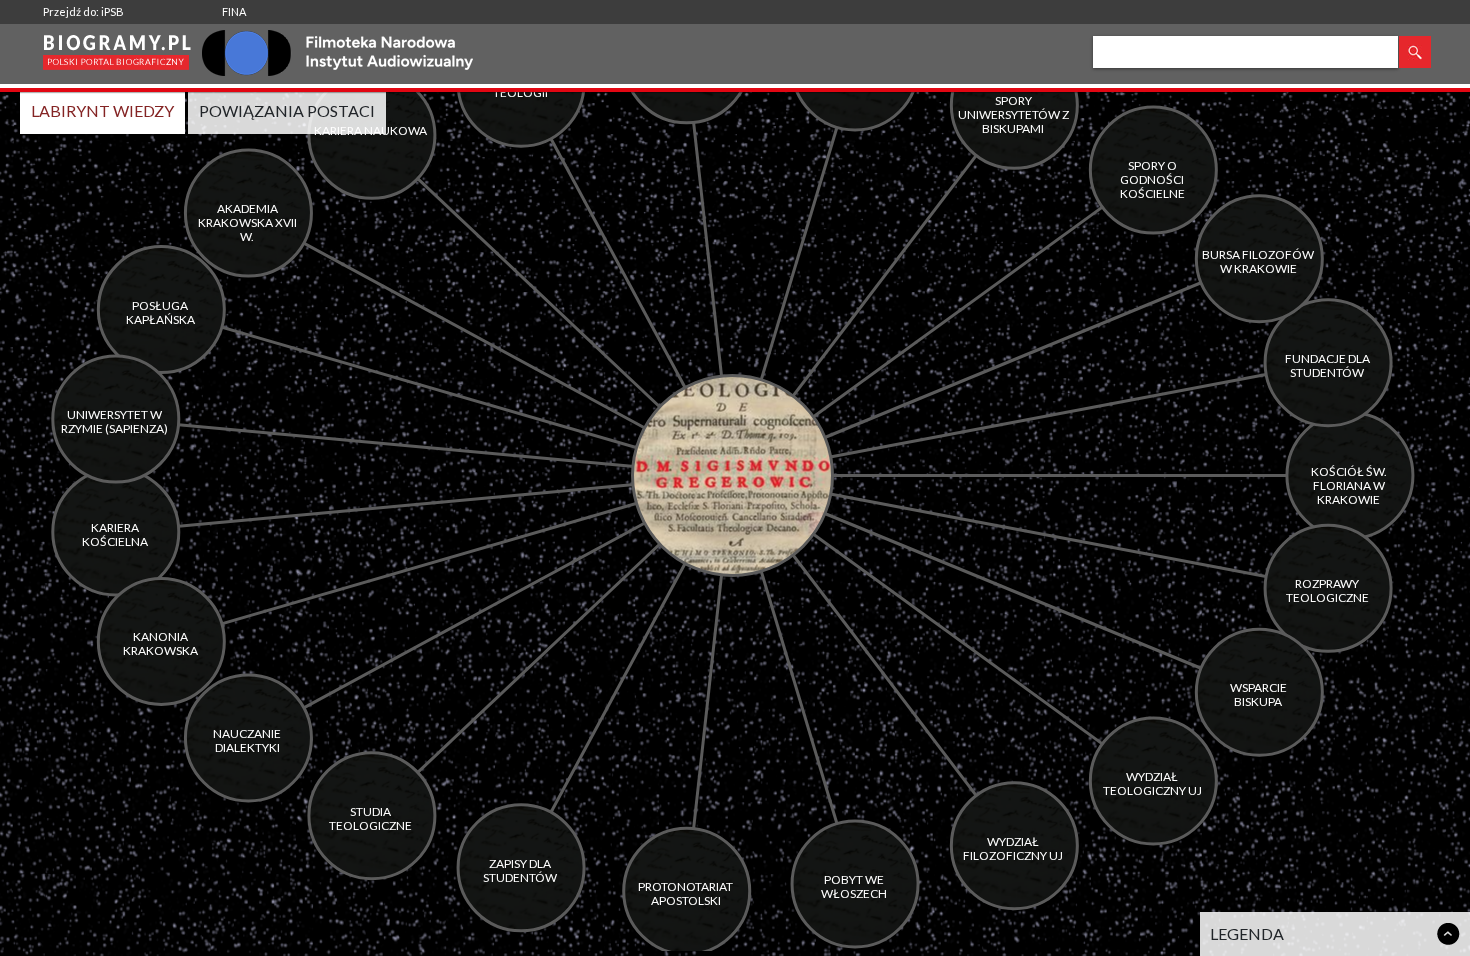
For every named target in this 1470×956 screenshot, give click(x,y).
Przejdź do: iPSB (83, 11)
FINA (234, 11)
